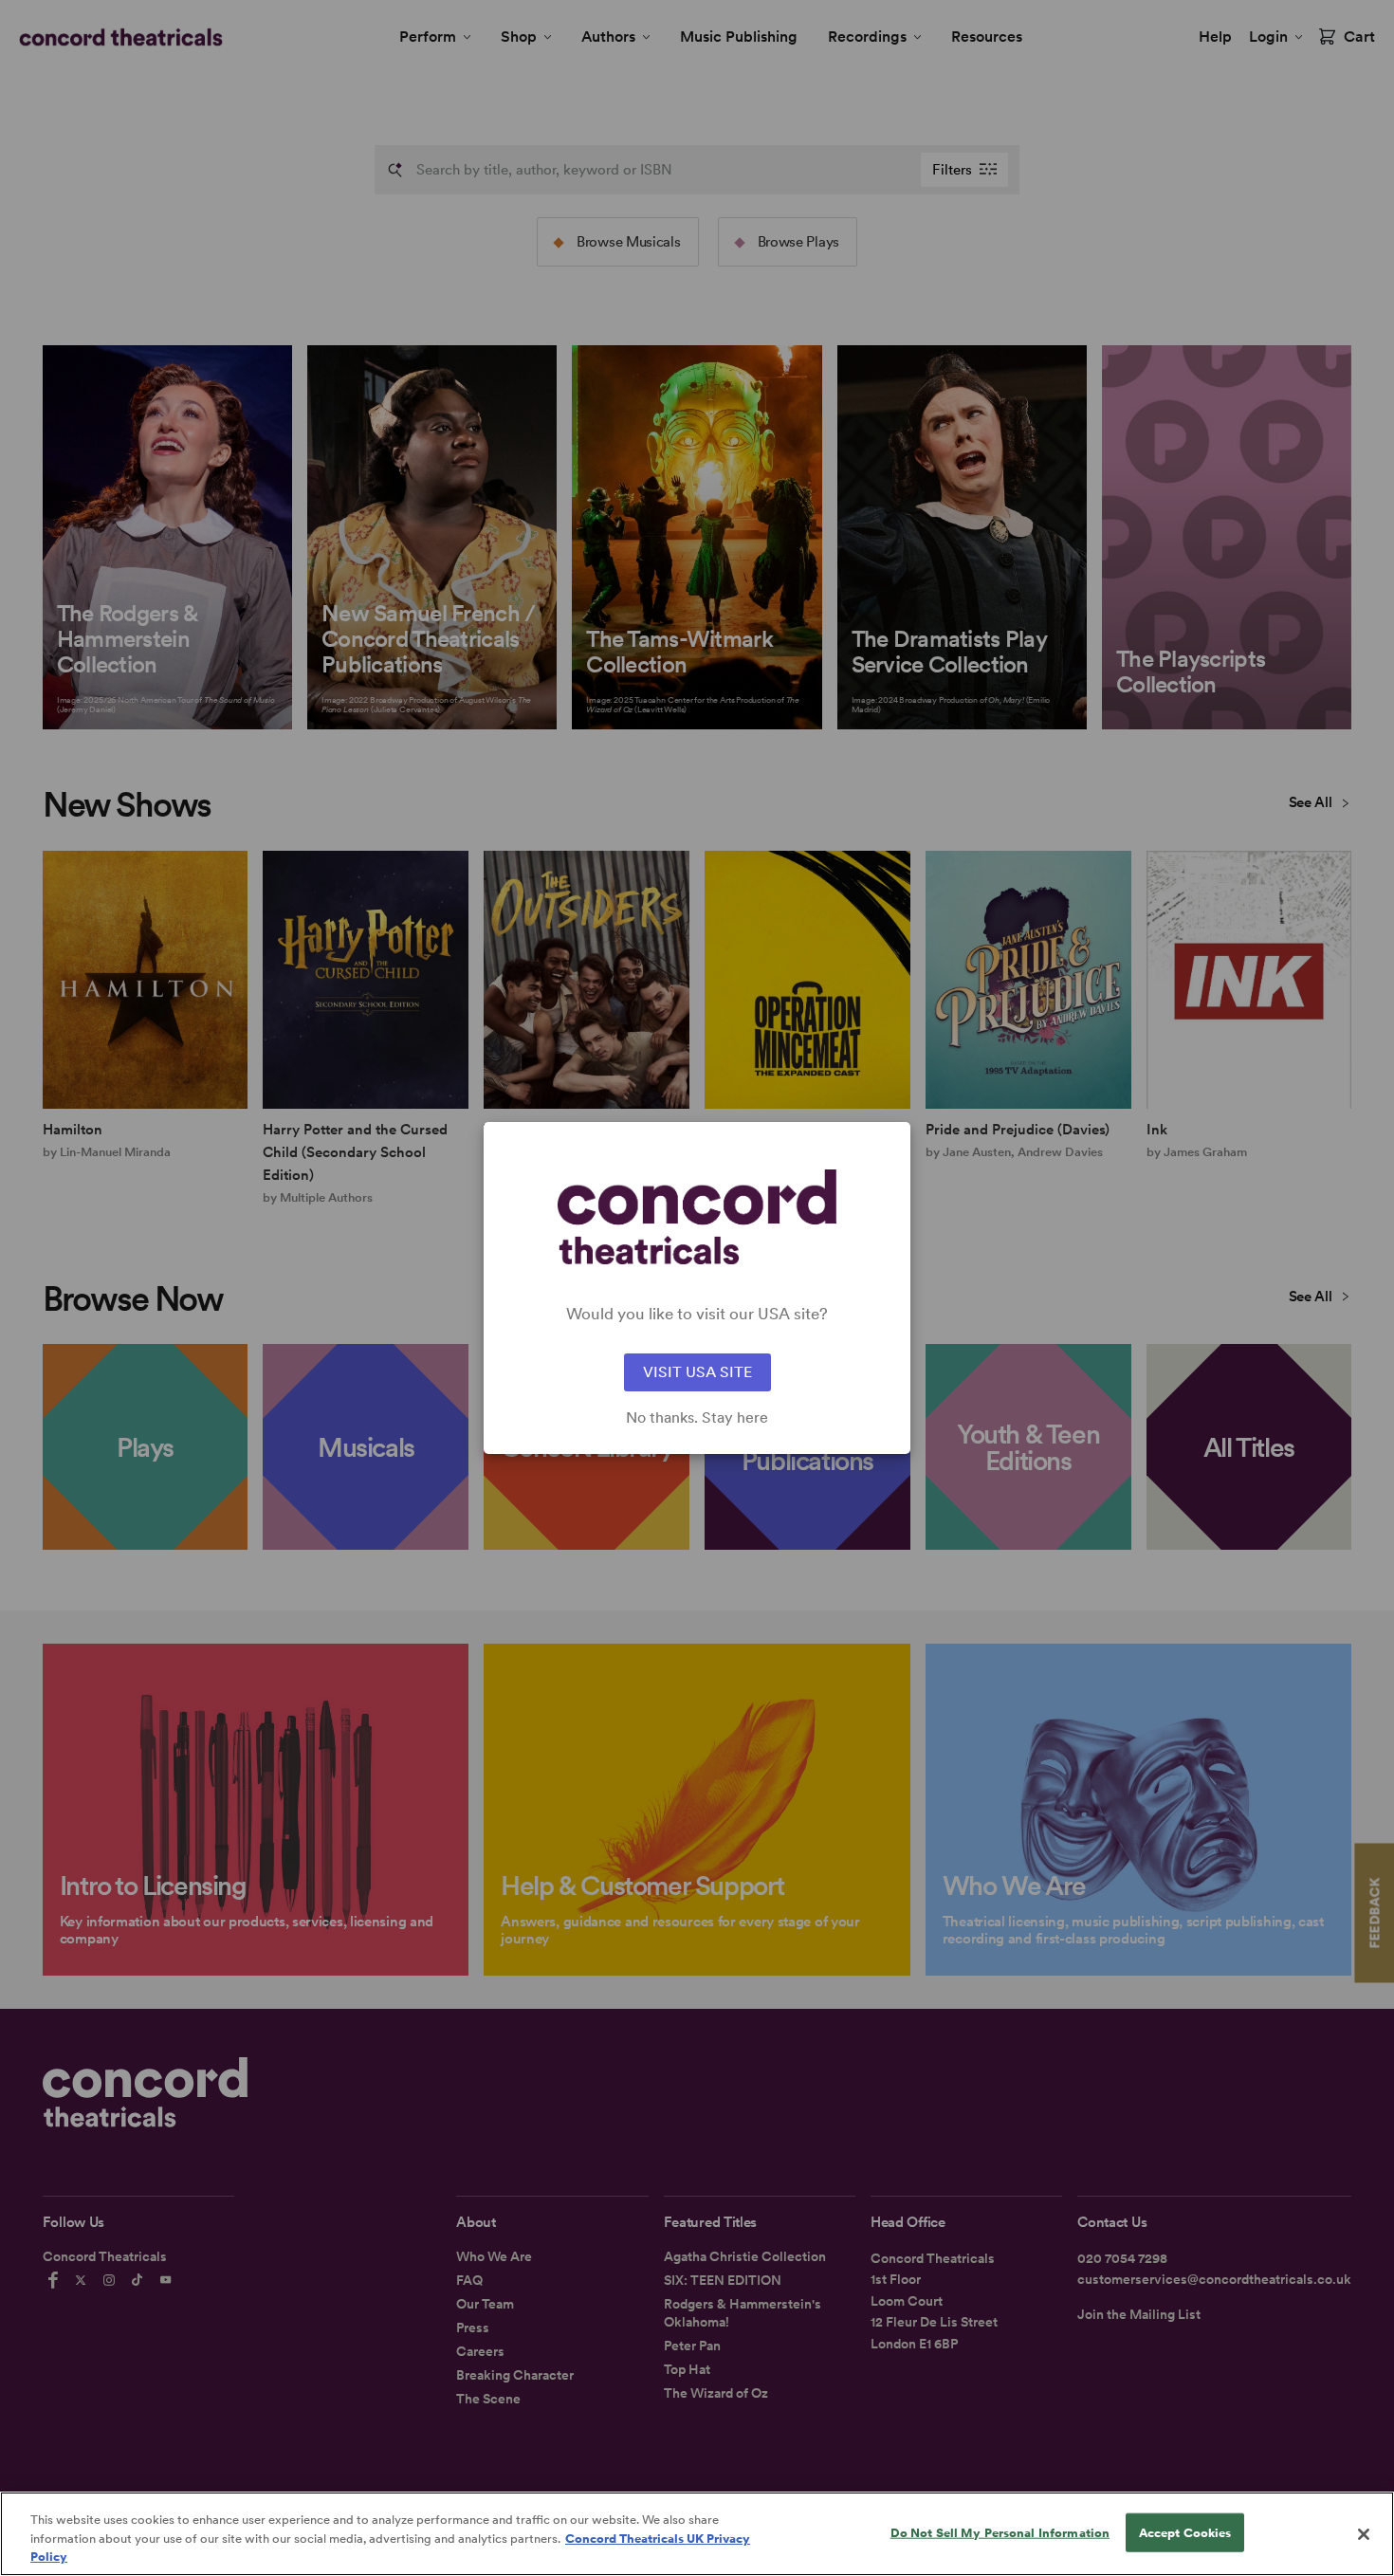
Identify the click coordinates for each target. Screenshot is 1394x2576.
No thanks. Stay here (697, 1418)
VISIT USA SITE (697, 1372)
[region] (697, 2534)
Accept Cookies (1185, 2532)
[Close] (1364, 2534)
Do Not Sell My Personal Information (1000, 2532)
